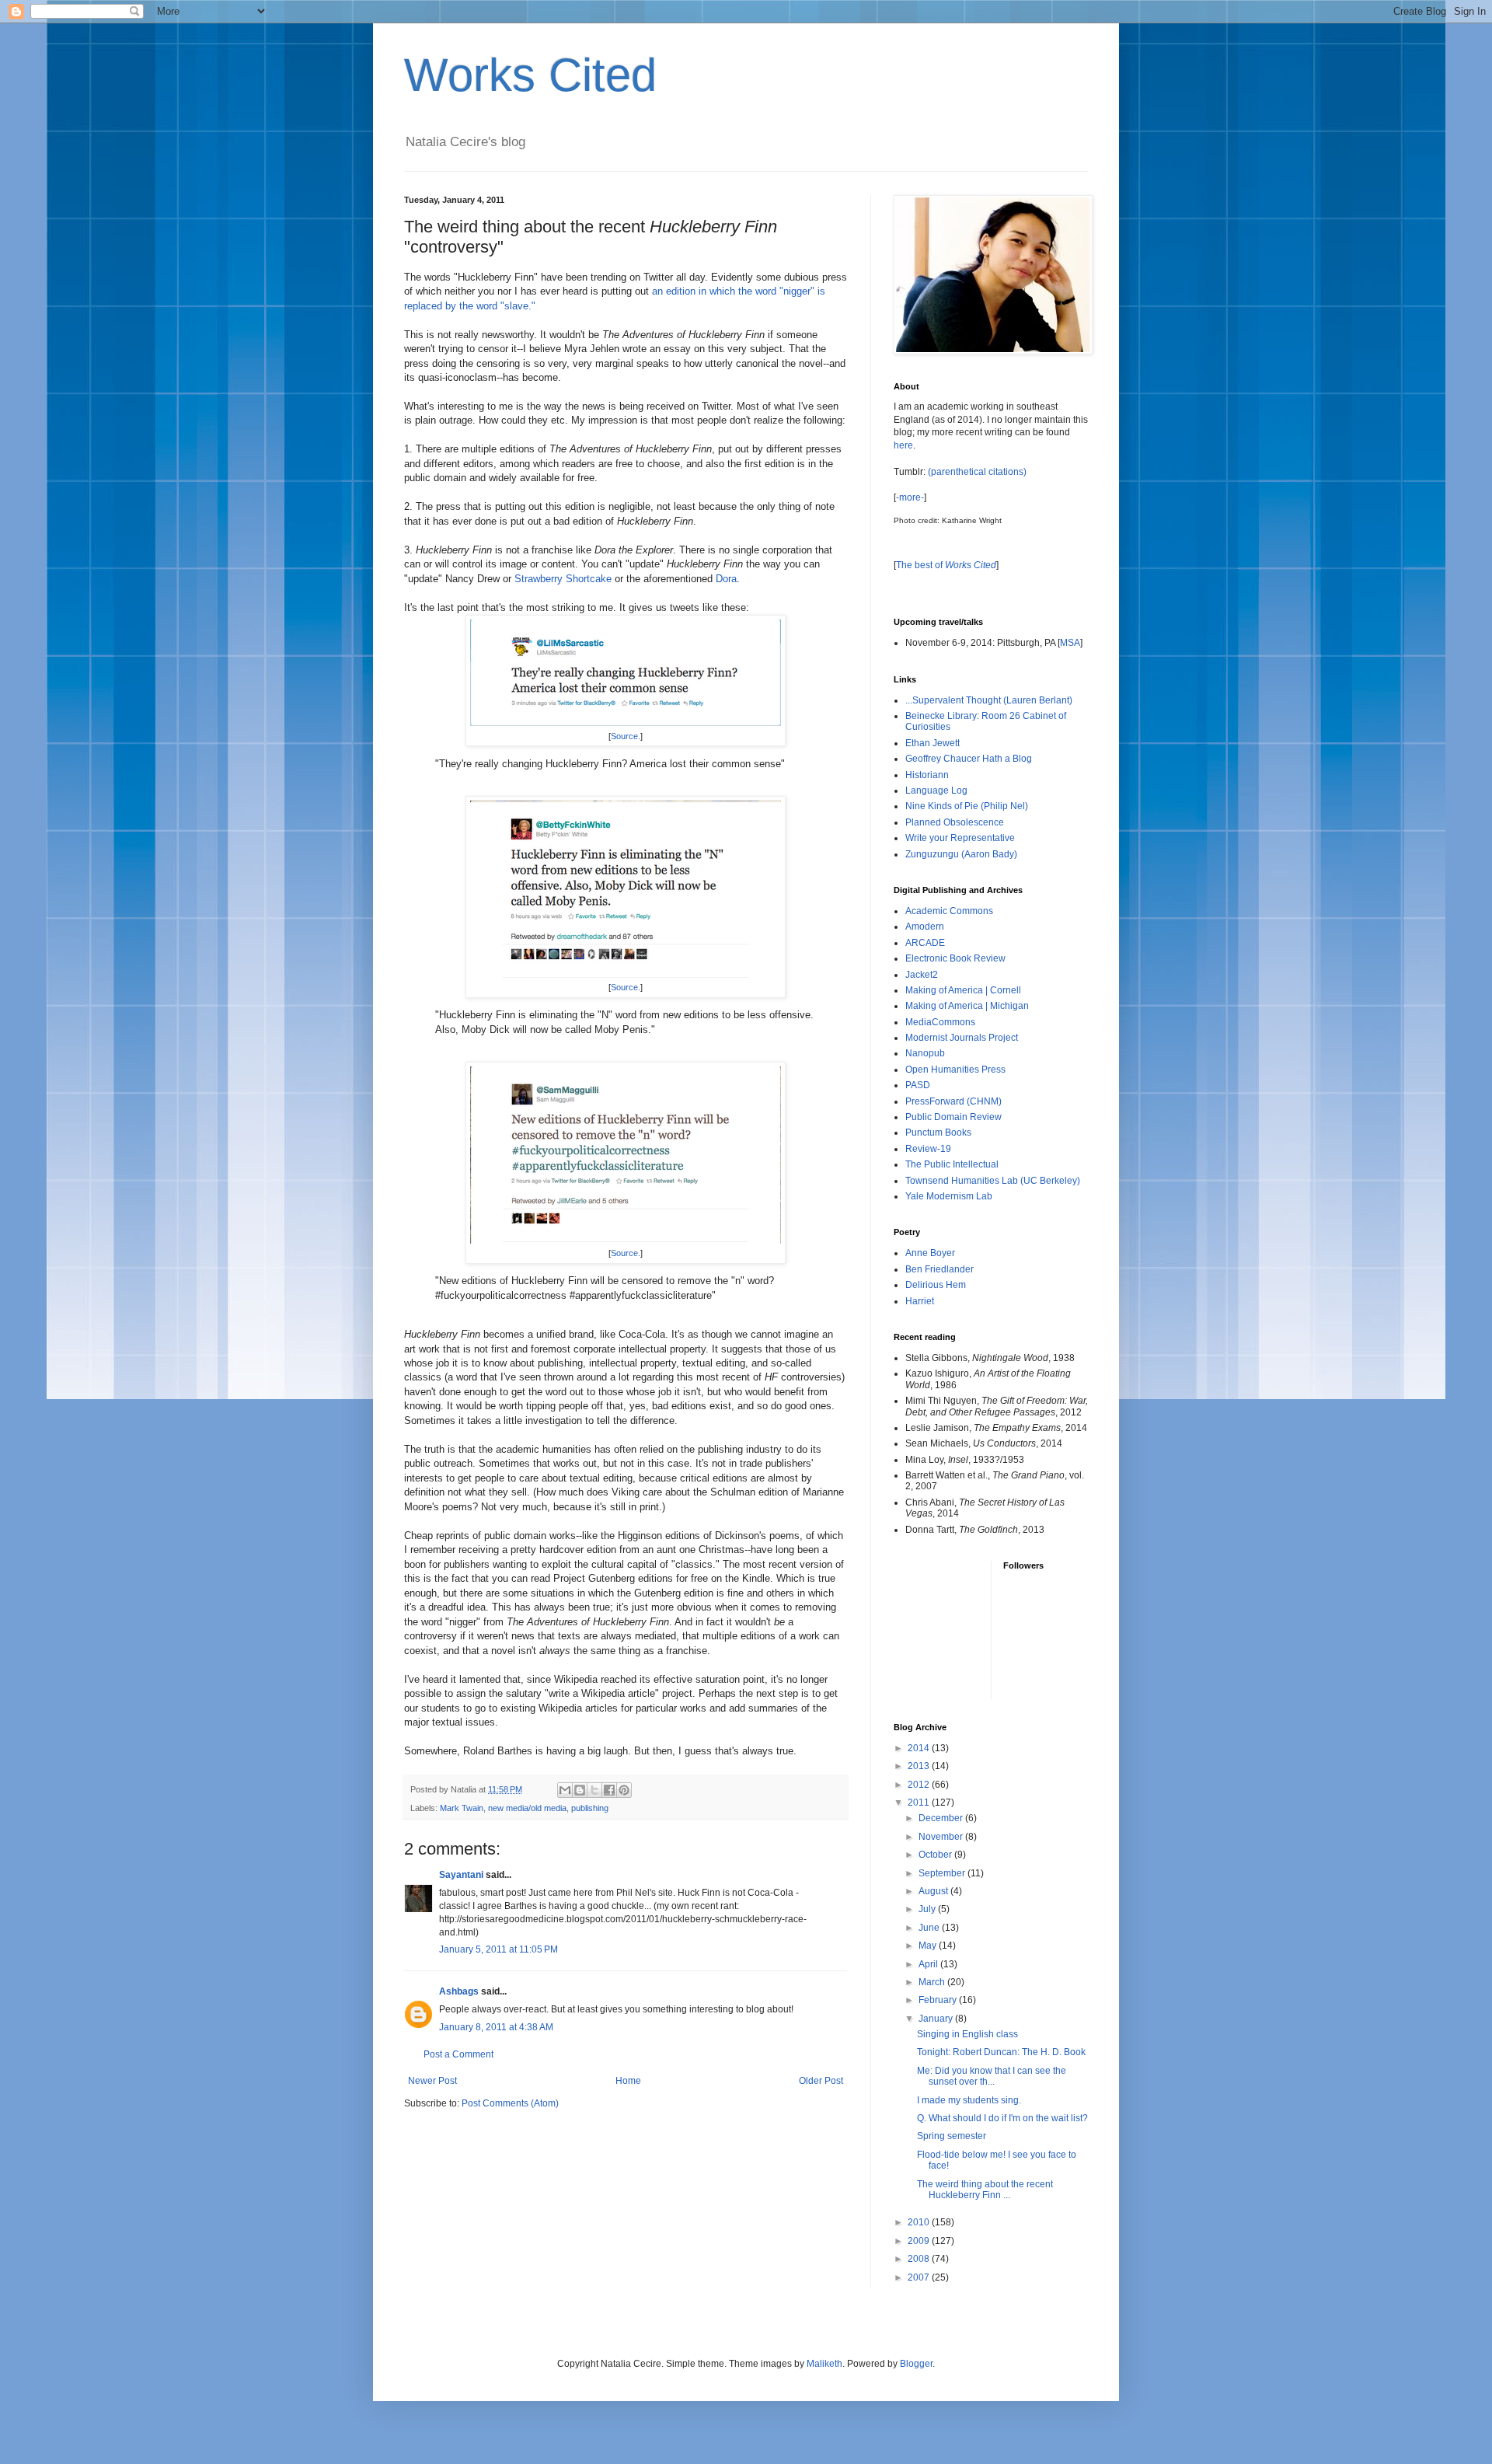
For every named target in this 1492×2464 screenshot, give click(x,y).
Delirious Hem (936, 1285)
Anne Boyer (930, 1253)
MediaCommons (940, 1022)
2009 (920, 2241)
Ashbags (459, 1991)
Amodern (925, 927)
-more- (910, 497)
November (942, 1837)
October (936, 1855)
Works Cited (530, 75)
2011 (920, 1803)
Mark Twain (462, 1808)
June (930, 1928)
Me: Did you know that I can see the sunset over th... (992, 2076)
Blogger (916, 2364)
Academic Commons (949, 911)
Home (628, 2081)
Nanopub (925, 1053)
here (903, 445)
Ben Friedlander (939, 1269)
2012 (920, 1785)
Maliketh (824, 2364)
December (942, 1818)
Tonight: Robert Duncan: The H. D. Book (1001, 2052)
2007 (920, 2277)
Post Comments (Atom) (510, 2103)
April (929, 1964)
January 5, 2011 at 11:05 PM (498, 1949)
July (928, 1909)
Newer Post (432, 2081)
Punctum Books (938, 1133)
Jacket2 (922, 975)
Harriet (920, 1301)
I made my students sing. (969, 2100)
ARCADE (925, 943)
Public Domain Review (953, 1117)
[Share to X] (594, 1790)
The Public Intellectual (952, 1164)
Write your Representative (960, 838)
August (934, 1891)
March (933, 1982)
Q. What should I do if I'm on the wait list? (1002, 2118)
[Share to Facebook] (609, 1790)
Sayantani (461, 1875)
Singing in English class (967, 2034)
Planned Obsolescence (955, 822)
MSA (1070, 643)
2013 (920, 1766)
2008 (920, 2259)
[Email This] (565, 1790)
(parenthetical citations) (977, 472)
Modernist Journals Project (962, 1038)
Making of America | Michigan (967, 1006)
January (937, 2019)
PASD (918, 1085)
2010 (920, 2222)
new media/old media (527, 1808)
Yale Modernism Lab (949, 1196)
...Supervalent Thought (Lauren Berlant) (989, 700)
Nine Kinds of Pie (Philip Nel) (967, 806)
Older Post (821, 2081)
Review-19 (928, 1149)
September (943, 1873)
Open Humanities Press (955, 1070)
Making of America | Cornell (963, 990)
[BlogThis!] (580, 1790)
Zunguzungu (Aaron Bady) (961, 854)
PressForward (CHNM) (953, 1101)
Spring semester (952, 2136)
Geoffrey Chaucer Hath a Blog (969, 759)
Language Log (936, 791)
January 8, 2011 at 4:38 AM (496, 2027)
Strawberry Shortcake (563, 579)
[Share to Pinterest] (624, 1790)
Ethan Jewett (932, 743)
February (939, 2000)
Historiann (927, 775)
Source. (626, 736)
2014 (920, 1748)
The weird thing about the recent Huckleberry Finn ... (985, 2190)
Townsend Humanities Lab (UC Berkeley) (993, 1181)
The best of (946, 565)
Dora (726, 579)
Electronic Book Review (955, 958)
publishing (590, 1808)
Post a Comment (458, 2054)
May (929, 1946)
